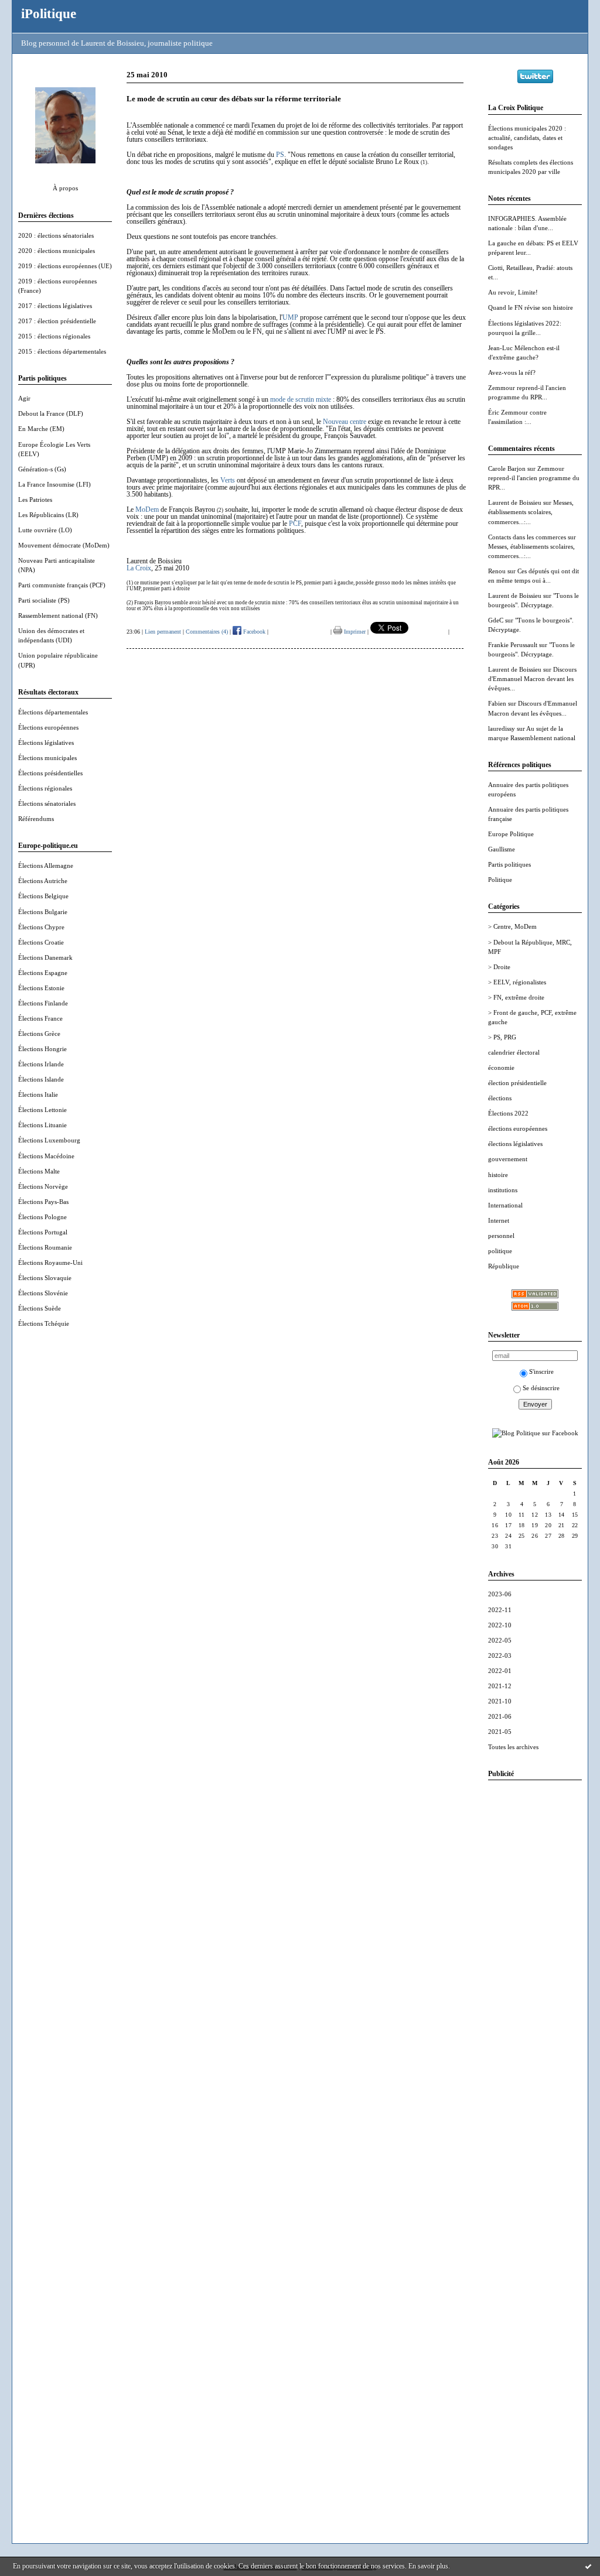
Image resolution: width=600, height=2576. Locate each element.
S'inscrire (541, 1371)
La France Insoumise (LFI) (54, 484)
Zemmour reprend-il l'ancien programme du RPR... (534, 478)
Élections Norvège (43, 1186)
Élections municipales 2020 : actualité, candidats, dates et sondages (527, 138)
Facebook (253, 632)
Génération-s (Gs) (42, 469)
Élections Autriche (43, 881)
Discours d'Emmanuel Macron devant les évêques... (532, 679)
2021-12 (500, 1686)
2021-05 (500, 1732)
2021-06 (500, 1716)
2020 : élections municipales (57, 251)
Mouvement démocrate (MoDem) (64, 545)
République (504, 1266)
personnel (501, 1236)
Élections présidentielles (50, 773)
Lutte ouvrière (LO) (45, 530)
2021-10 (500, 1701)
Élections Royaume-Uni (50, 1263)
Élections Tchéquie (44, 1323)
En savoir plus (428, 2566)
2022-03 (500, 1655)
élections (500, 1098)
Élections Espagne (43, 973)
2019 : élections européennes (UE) (65, 266)
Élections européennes (48, 727)
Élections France (40, 1018)
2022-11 (500, 1610)
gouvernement (508, 1159)
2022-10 (500, 1625)
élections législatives (515, 1144)
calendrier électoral (514, 1052)
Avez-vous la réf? (512, 372)
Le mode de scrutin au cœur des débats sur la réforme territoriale (234, 99)
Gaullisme (502, 849)
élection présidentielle (517, 1083)
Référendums (36, 819)
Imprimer (354, 632)
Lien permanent (163, 632)
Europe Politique (511, 834)
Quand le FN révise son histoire (531, 307)
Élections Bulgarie (43, 912)
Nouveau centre (345, 422)
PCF (295, 524)
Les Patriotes (35, 500)
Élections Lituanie (42, 1125)
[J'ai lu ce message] (588, 2566)
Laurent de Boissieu (515, 502)
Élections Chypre (41, 927)
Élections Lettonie (42, 1110)
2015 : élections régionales (54, 336)
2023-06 (500, 1594)
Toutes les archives (513, 1747)
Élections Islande (41, 1079)
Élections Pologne (42, 1217)
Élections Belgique (43, 896)
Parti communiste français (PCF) (62, 585)
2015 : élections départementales (62, 351)
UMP (290, 317)
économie (501, 1068)
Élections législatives (46, 743)
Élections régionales (45, 788)
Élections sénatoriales (47, 803)
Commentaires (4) (207, 632)
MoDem (147, 509)
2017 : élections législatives (55, 306)
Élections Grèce (39, 1034)
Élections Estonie (41, 988)
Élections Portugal (43, 1232)
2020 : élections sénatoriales (56, 235)
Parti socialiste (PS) (44, 600)
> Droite (499, 967)
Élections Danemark (45, 957)
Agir (24, 398)
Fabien (497, 703)
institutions (503, 1190)
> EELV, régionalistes (517, 982)
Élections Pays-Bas (43, 1202)
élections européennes (518, 1128)
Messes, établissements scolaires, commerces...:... (531, 512)
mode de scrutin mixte (301, 399)
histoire (498, 1175)
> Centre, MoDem (512, 926)
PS (280, 155)
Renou (497, 571)
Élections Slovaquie (45, 1278)
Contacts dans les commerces (527, 537)
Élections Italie (38, 1094)
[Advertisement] (535, 1965)
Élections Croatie (41, 942)
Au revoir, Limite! (513, 292)
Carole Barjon (507, 468)
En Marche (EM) (41, 429)
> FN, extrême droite (516, 997)
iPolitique (49, 13)
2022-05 (500, 1640)
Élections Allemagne (46, 865)
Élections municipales (47, 758)
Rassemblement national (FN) (58, 615)
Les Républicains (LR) (48, 515)
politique (500, 1251)
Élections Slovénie (43, 1293)
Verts (228, 480)
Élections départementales (53, 712)
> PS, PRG (502, 1037)
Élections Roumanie (45, 1247)
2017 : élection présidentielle (57, 321)
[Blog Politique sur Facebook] (535, 1433)
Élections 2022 (508, 1113)
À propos (65, 188)
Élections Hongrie (42, 1049)
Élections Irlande (41, 1064)
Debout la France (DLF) (51, 413)
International (505, 1205)
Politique (500, 880)
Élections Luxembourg (49, 1140)
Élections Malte (39, 1171)
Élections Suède (40, 1308)
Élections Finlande (43, 1003)
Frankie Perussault (513, 645)
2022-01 (500, 1671)
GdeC (496, 620)
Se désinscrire (541, 1388)
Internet (499, 1220)
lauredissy (502, 728)
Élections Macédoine (46, 1156)
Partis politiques (509, 864)
